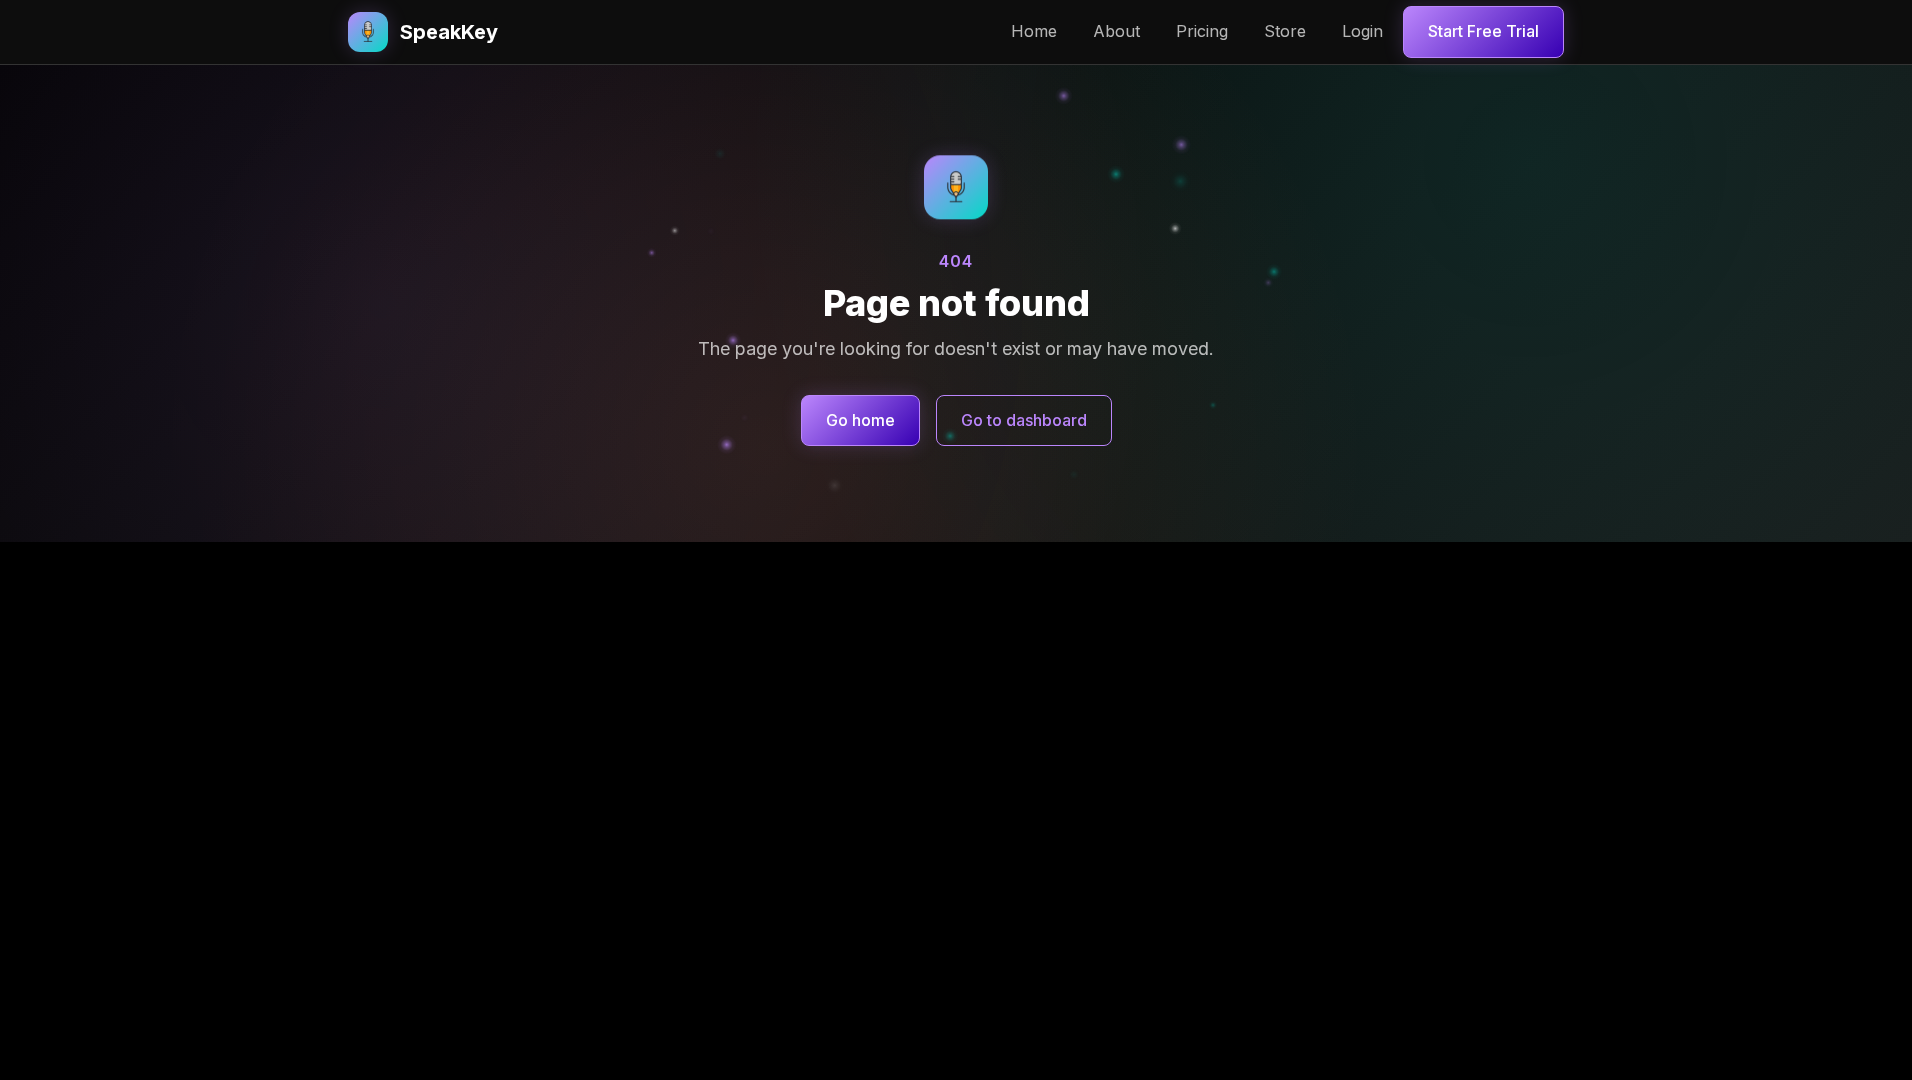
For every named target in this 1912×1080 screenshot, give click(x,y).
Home (1034, 31)
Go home (860, 420)
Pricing (1202, 31)
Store (1285, 31)
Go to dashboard (1024, 420)
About (1116, 31)
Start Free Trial (1483, 31)
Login (1362, 31)
